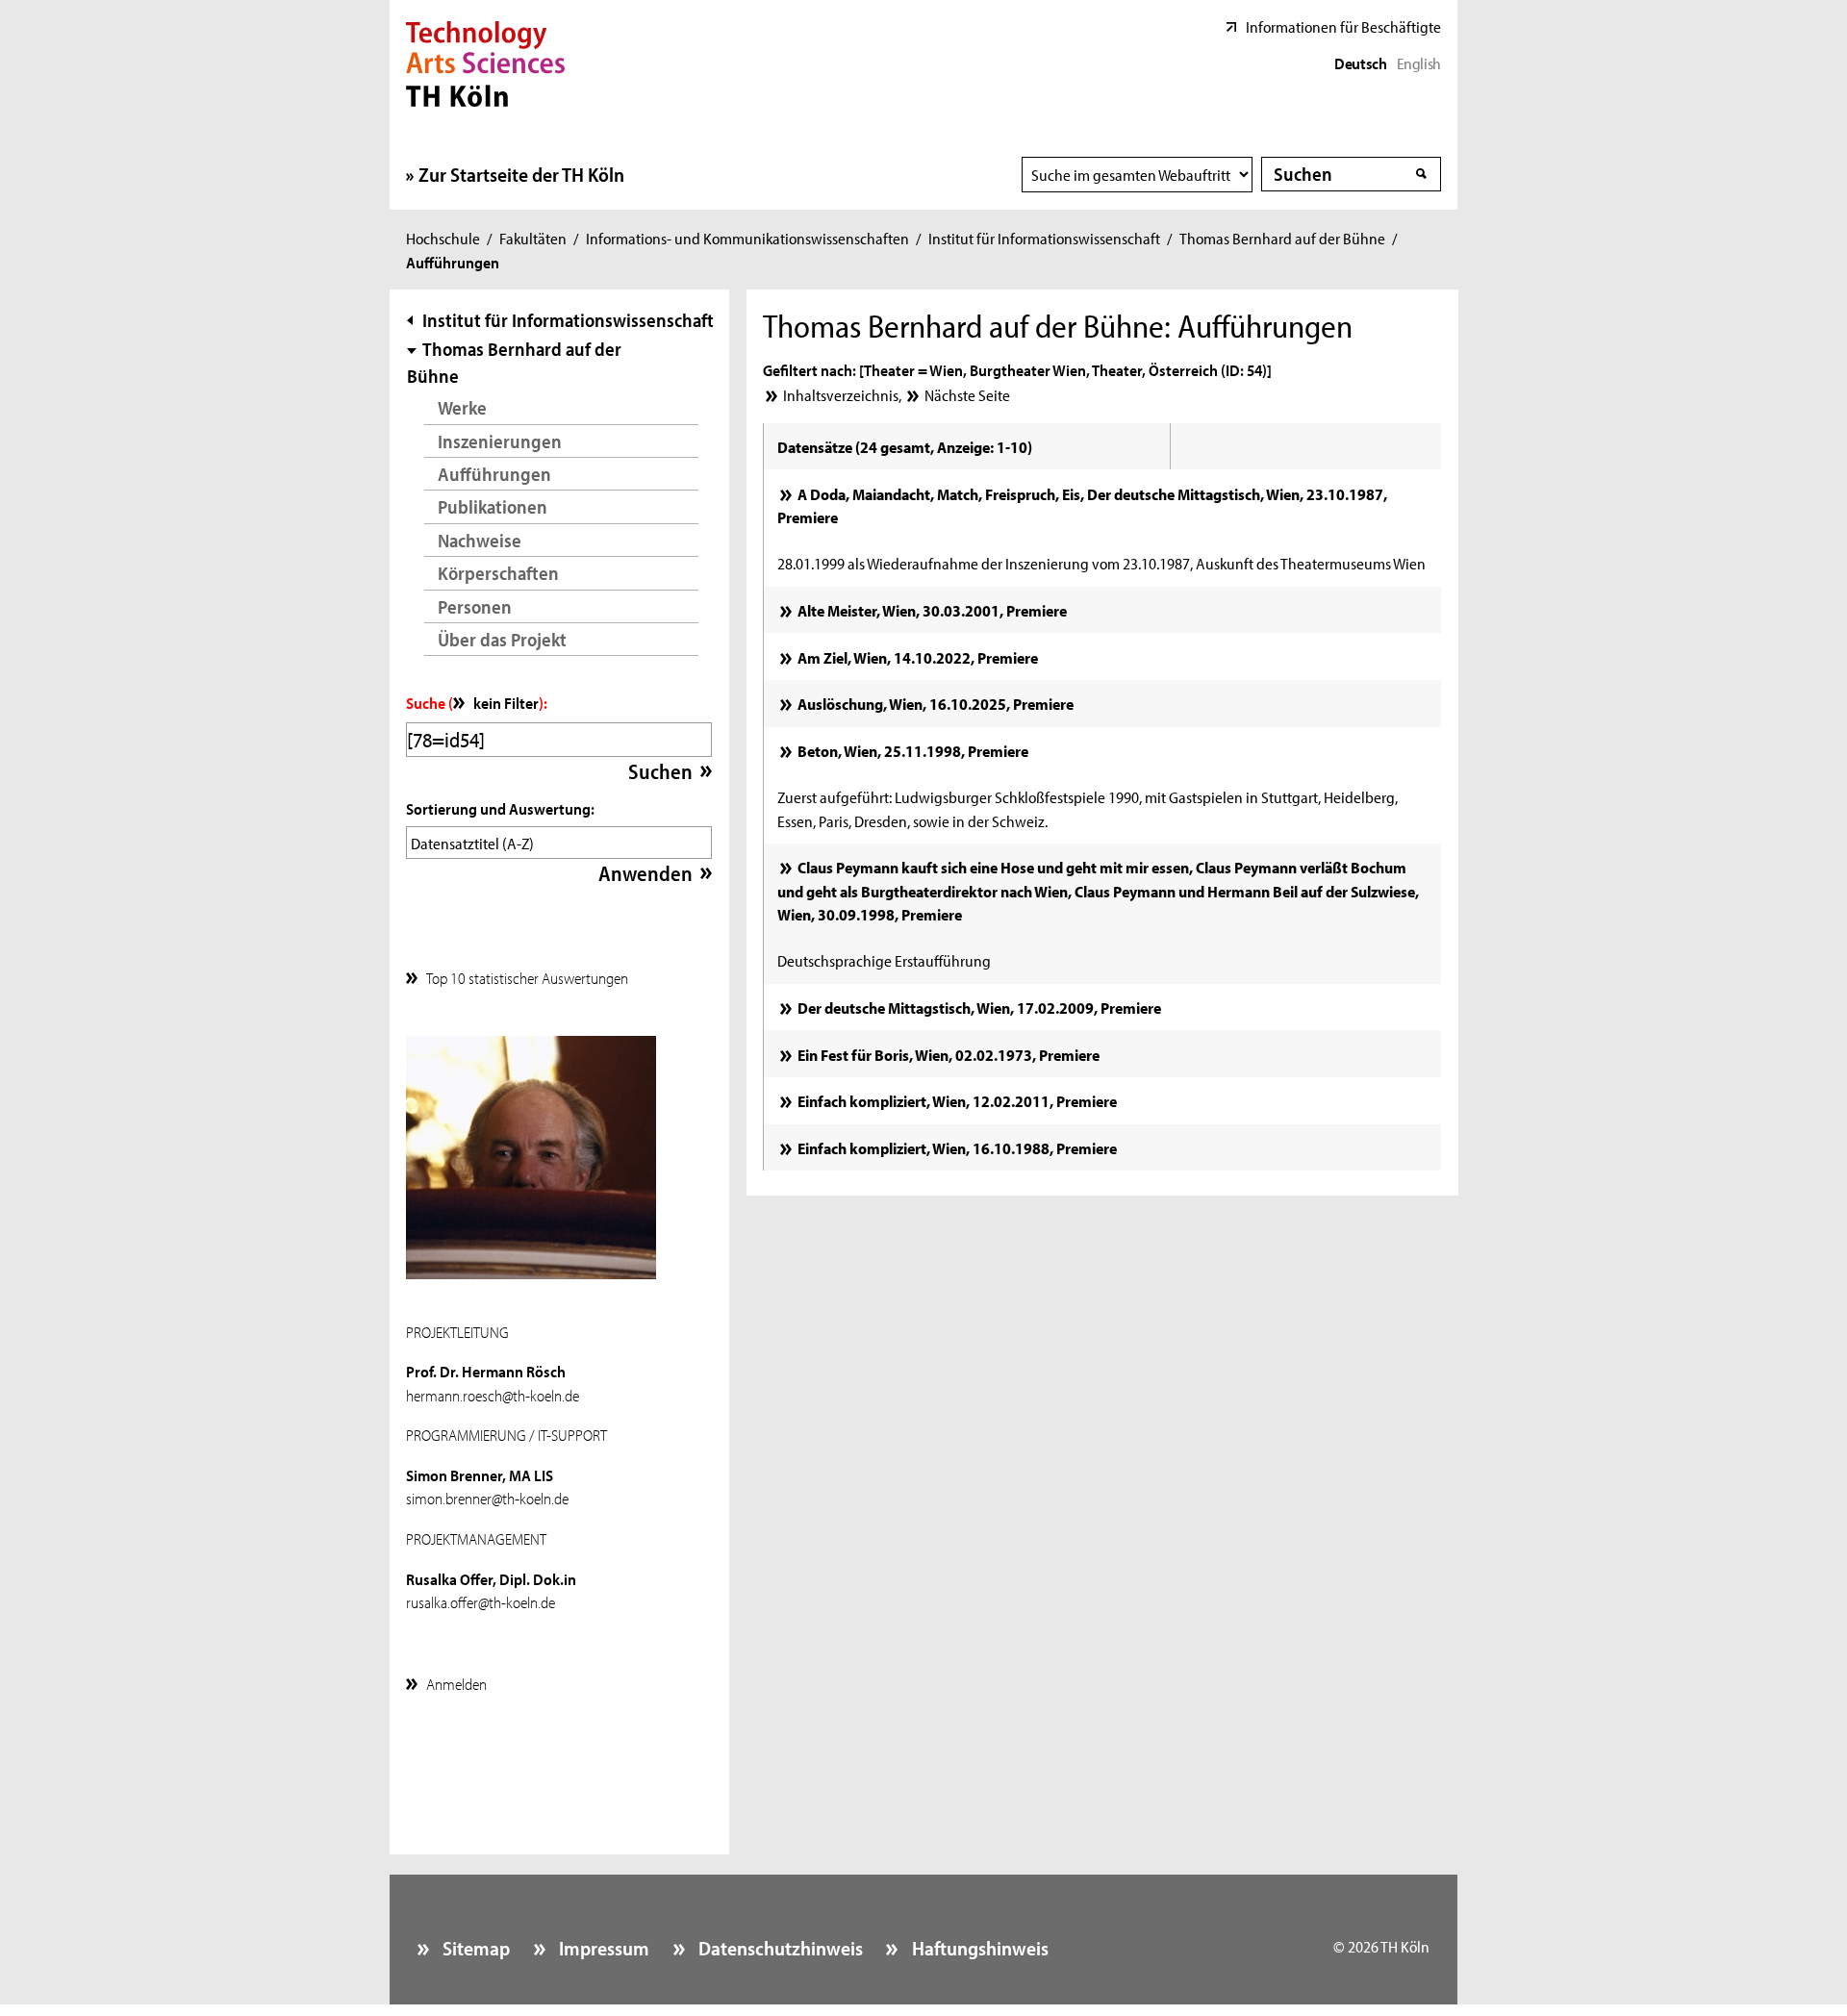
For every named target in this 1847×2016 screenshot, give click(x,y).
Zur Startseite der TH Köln (521, 174)
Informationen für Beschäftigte (1343, 26)
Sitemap (474, 1948)
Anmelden (456, 1683)
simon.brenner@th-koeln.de (487, 1498)
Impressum (602, 1948)
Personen (475, 606)
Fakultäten (533, 238)
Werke (462, 407)
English (1419, 63)
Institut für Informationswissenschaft (1044, 238)
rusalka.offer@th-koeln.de (481, 1601)
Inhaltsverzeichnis (840, 394)
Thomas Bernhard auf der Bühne (1282, 238)
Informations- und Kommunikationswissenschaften (747, 238)
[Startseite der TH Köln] (485, 62)
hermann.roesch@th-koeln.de (493, 1395)
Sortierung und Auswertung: (500, 808)
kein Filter (506, 702)
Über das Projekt (502, 639)
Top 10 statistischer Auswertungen (527, 977)
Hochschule (443, 238)
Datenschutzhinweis (779, 1948)
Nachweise (480, 540)
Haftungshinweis (978, 1948)
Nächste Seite (967, 394)
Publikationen (493, 506)
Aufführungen (494, 474)
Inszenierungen (500, 441)
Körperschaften (498, 573)
